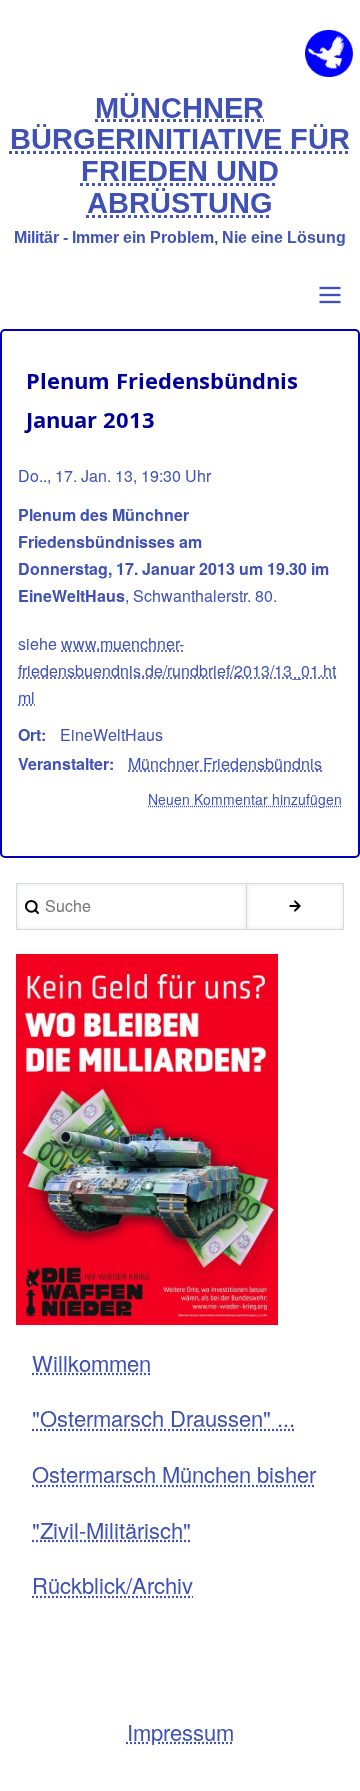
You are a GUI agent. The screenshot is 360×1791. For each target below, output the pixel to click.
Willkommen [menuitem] (91, 1362)
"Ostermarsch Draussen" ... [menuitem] (163, 1417)
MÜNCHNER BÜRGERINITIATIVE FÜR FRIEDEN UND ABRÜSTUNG (180, 156)
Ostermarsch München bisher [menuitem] (174, 1473)
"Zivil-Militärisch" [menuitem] (111, 1529)
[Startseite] (329, 53)
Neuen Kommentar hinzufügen (245, 799)
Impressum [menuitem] (180, 1731)
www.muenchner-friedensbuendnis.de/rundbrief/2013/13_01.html (177, 670)
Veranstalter (63, 763)
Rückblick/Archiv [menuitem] (112, 1584)
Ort (29, 734)
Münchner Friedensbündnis (225, 763)
